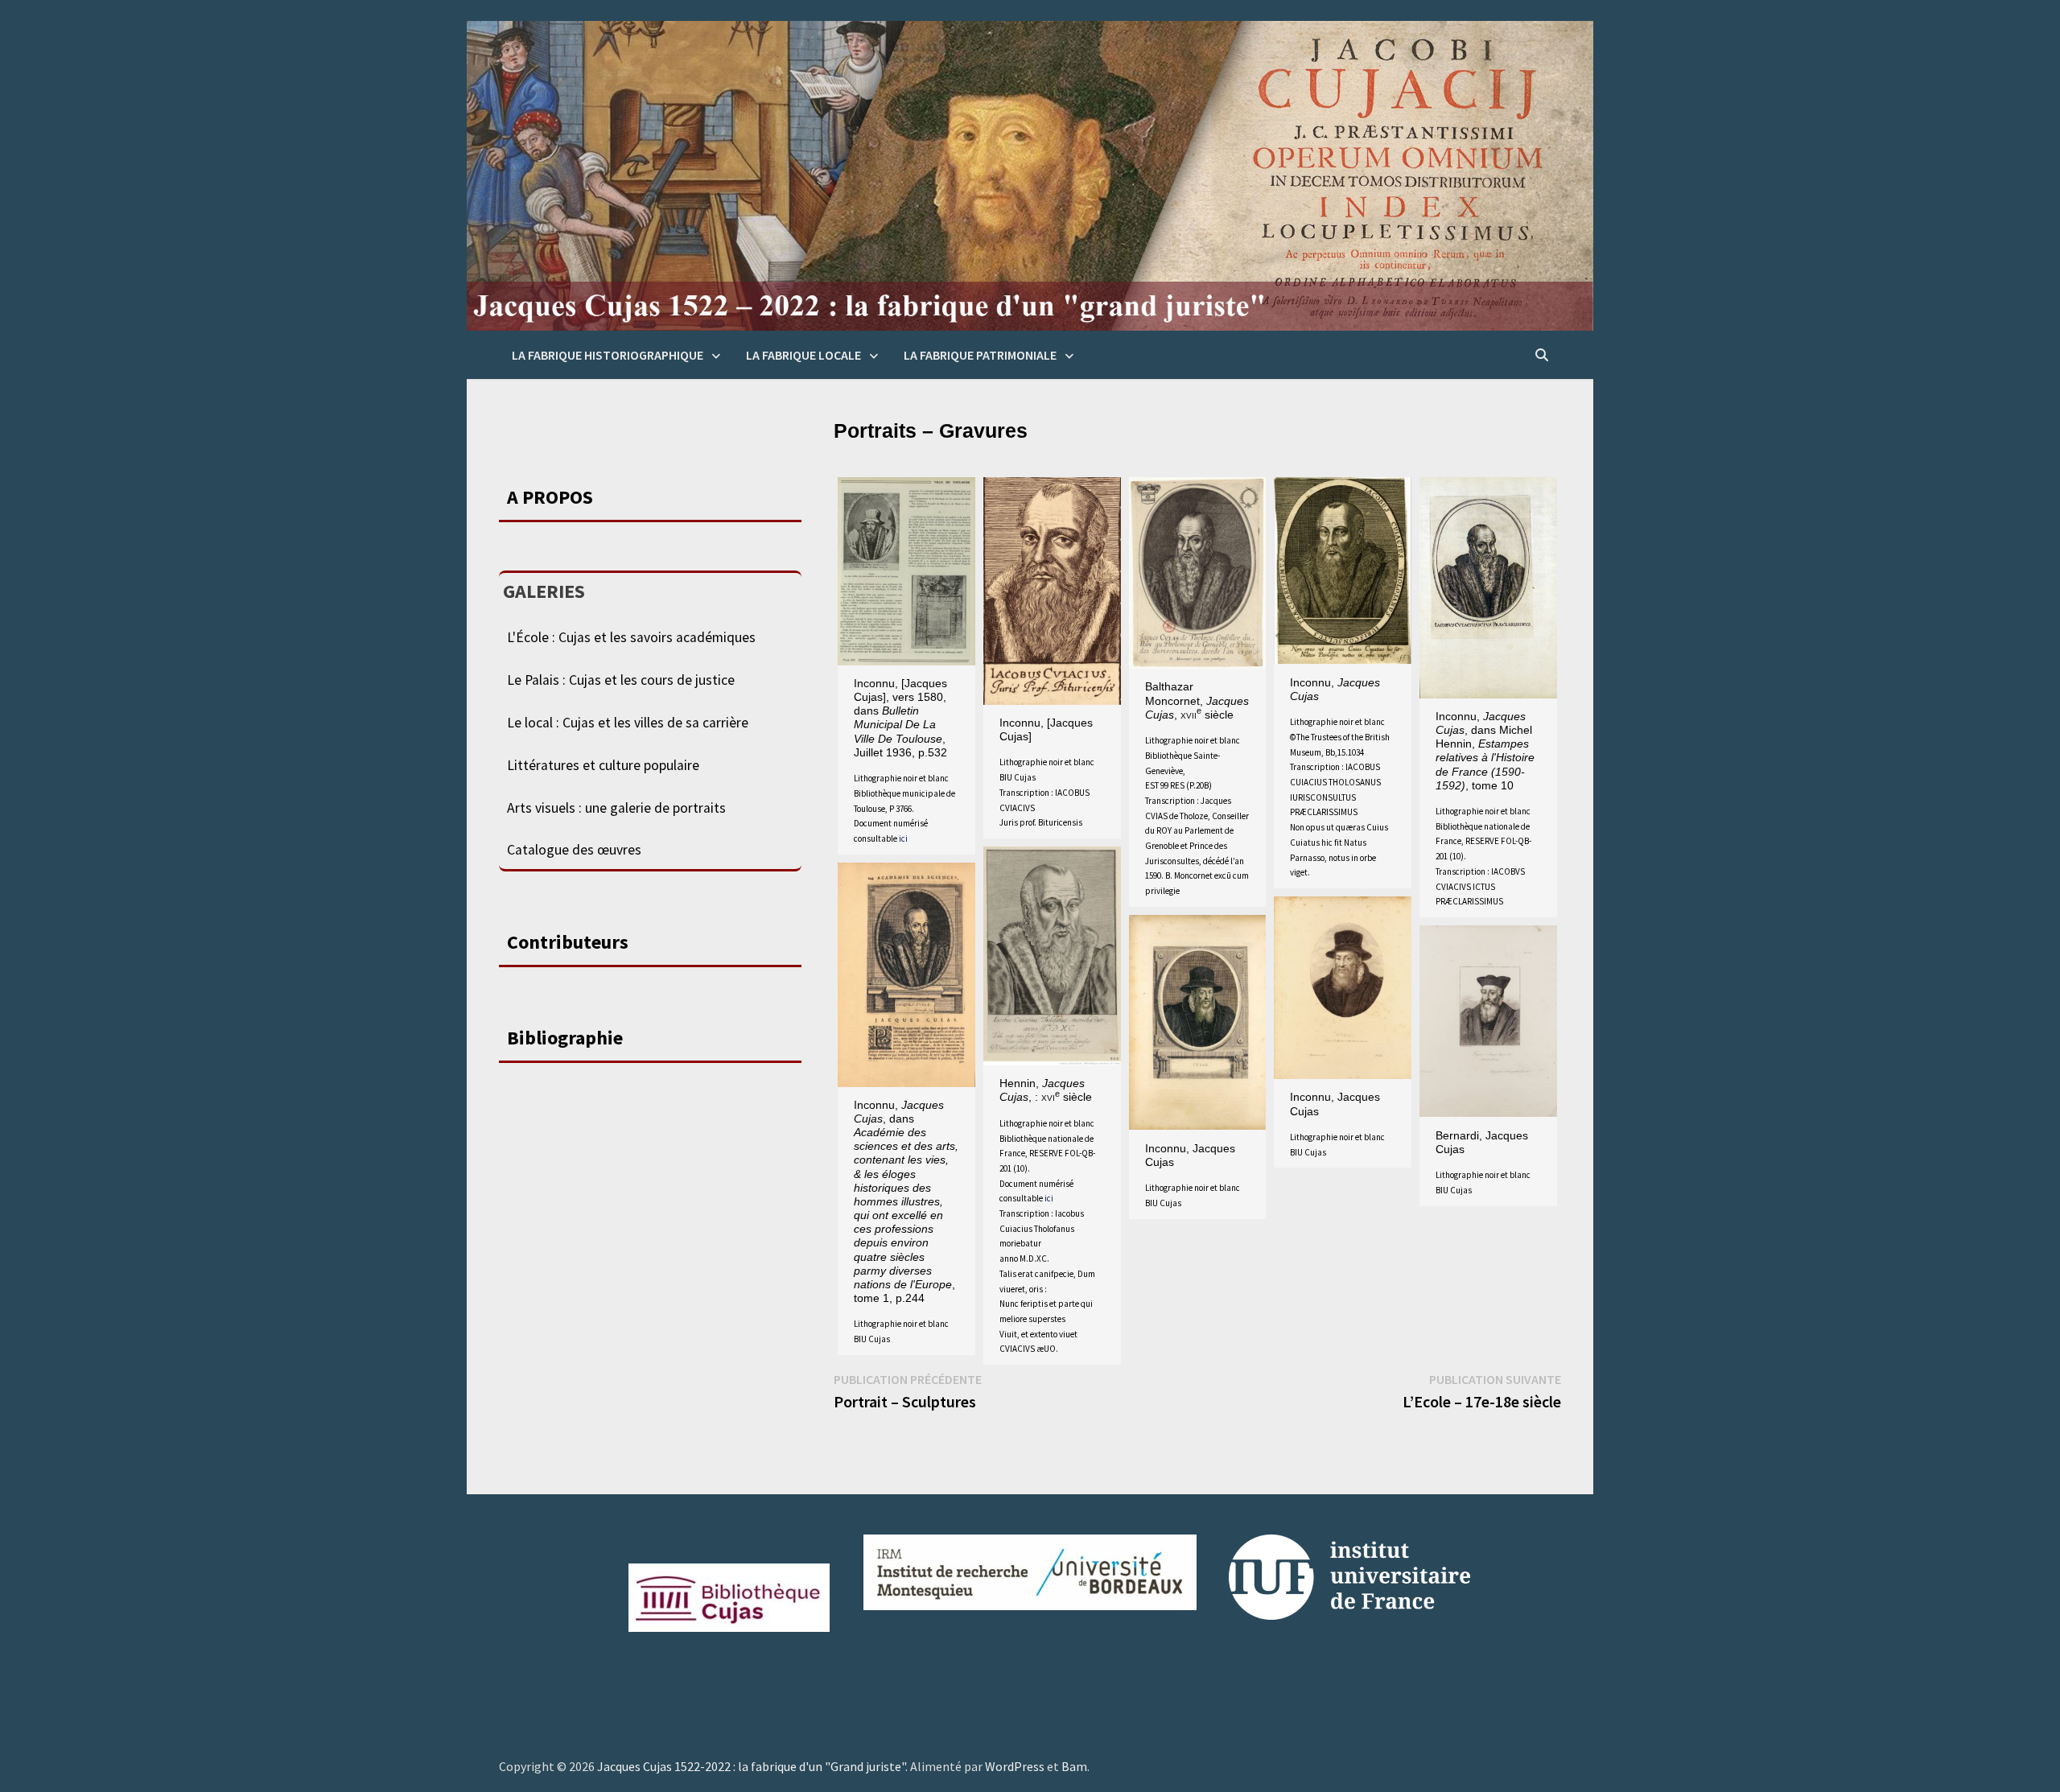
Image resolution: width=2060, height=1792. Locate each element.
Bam (1074, 1766)
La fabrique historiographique (608, 355)
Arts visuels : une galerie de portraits (616, 808)
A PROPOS (550, 497)
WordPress (1015, 1766)
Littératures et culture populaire (603, 765)
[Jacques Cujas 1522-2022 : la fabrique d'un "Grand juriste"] (1030, 175)
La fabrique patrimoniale (980, 355)
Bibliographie (565, 1038)
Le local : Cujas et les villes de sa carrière (628, 723)
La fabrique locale (803, 355)
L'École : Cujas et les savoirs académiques (631, 637)
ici (903, 838)
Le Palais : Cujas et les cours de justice (621, 680)
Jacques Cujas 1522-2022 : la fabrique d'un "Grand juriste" (751, 1766)
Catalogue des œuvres (574, 850)
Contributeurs (568, 942)
